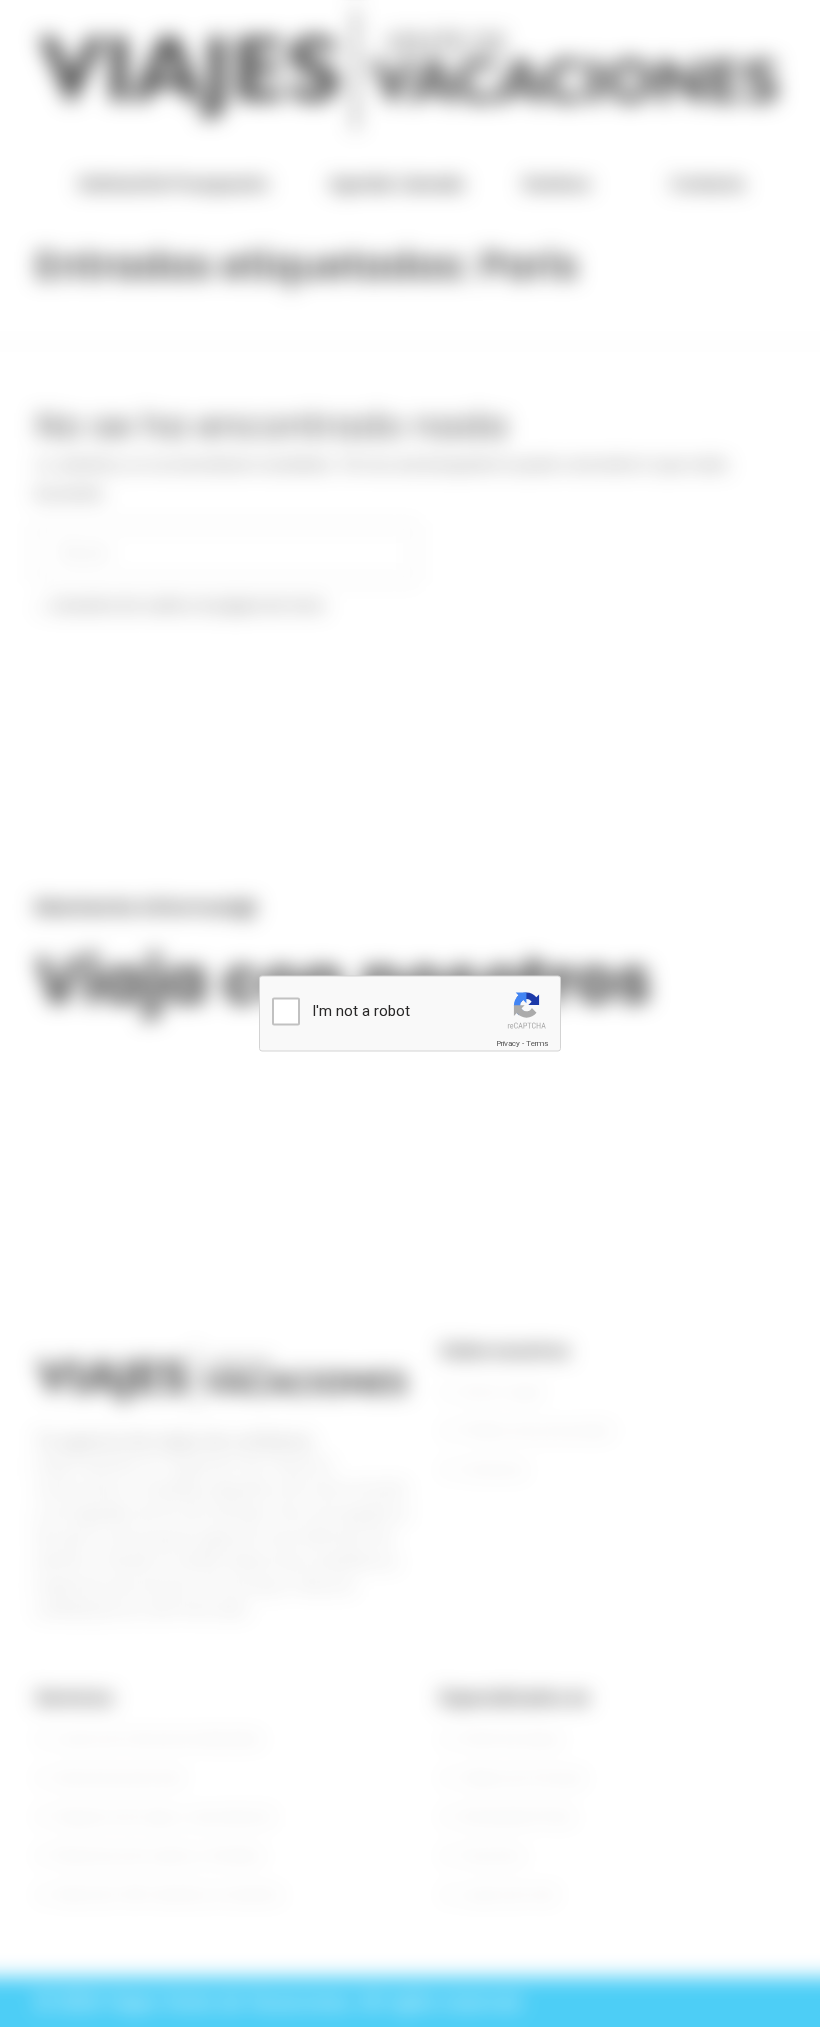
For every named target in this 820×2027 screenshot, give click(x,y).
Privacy (508, 1043)
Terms (537, 1043)
